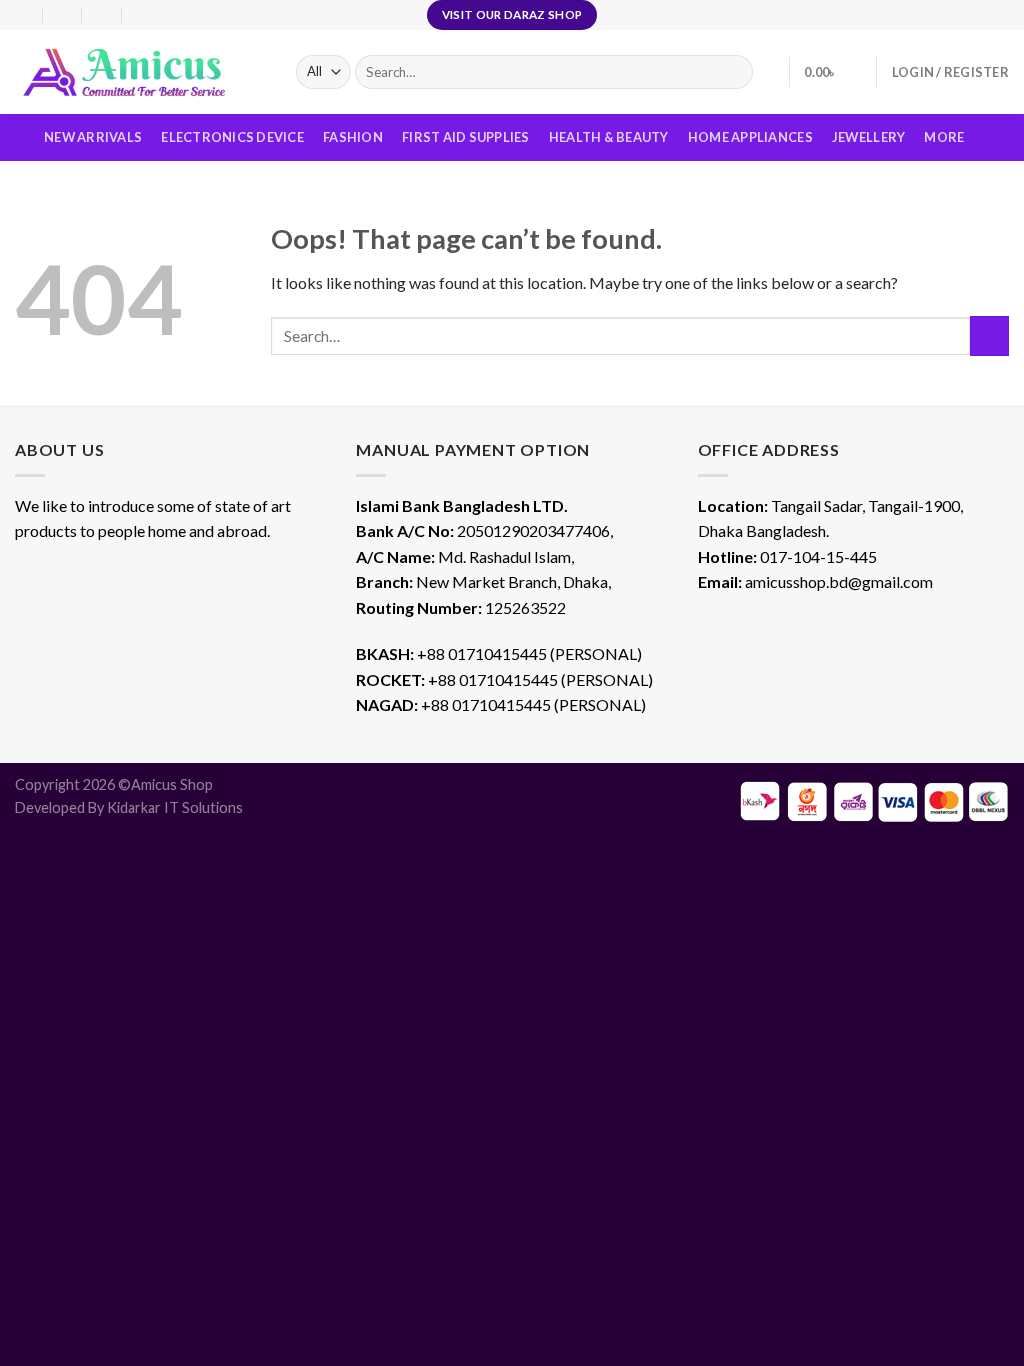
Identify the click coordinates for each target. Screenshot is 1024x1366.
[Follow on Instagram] (980, 15)
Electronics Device (232, 137)
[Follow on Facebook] (961, 15)
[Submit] (989, 335)
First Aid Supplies (466, 137)
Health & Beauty (609, 137)
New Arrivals (93, 137)
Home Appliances (750, 137)
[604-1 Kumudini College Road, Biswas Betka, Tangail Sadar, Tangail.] (23, 14)
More (944, 137)
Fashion (353, 137)
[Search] (733, 72)
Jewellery (868, 137)
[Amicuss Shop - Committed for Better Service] (140, 72)
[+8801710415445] (142, 14)
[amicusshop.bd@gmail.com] (63, 14)
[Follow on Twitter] (999, 15)
